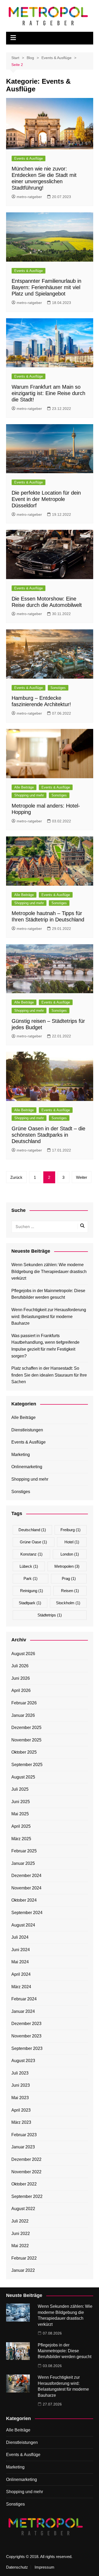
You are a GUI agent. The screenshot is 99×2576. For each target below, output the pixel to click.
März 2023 (21, 2122)
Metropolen (67, 1566)
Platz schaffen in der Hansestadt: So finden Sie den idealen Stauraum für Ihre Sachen (49, 1375)
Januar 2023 (23, 2147)
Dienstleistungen (27, 1430)
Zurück (16, 1177)
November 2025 (26, 1740)
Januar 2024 (23, 2011)
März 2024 (21, 1987)
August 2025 (23, 1777)
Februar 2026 (24, 1703)
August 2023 (23, 2061)
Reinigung (32, 1591)
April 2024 (21, 1974)
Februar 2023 (24, 2135)
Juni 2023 (21, 2085)
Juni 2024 (21, 1950)
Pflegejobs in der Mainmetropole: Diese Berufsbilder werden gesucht (48, 1294)
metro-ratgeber (29, 197)
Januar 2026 (23, 1715)
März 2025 (21, 1839)
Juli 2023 (20, 2073)
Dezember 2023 (26, 2024)
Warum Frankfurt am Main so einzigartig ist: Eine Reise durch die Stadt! (48, 393)
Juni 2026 (21, 1678)
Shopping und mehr (29, 795)
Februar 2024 (24, 1999)
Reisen (70, 1591)
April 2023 (21, 2110)
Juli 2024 (20, 1937)
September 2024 (27, 1913)
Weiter (82, 1177)
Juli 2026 (20, 1666)
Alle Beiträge (24, 787)
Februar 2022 (24, 2258)
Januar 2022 (23, 2270)
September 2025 (27, 1765)
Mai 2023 (20, 2098)
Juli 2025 (20, 1789)
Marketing (21, 1455)
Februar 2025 (24, 1851)
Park (30, 1578)
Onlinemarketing (27, 1467)
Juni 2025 (21, 1802)
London (70, 1554)
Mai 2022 (20, 2246)
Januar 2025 (23, 1863)
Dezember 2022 (26, 2159)
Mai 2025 (20, 1814)
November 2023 (26, 2036)
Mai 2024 (20, 1962)
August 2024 (23, 1925)
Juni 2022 (21, 2234)
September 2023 (27, 2048)
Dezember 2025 (26, 1728)
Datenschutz (17, 2567)
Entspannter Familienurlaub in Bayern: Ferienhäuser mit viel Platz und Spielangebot (46, 287)
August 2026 (23, 1654)
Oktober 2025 (24, 1752)
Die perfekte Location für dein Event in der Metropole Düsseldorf (46, 499)
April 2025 (21, 1826)
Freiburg (70, 1530)
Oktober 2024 (24, 1900)
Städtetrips (50, 1615)
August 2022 (23, 2209)
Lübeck (29, 1566)
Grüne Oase (33, 1542)
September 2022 (27, 2196)
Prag (69, 1578)
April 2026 (21, 1690)
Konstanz (31, 1554)
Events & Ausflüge (29, 158)
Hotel (72, 1542)
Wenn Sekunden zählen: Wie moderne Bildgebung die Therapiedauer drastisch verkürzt (49, 1271)
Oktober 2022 (24, 2184)
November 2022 (26, 2172)
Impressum (44, 2567)
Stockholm (68, 1603)
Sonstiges (58, 688)
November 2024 (26, 1888)
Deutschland (32, 1530)
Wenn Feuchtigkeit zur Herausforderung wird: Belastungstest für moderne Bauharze (49, 1316)
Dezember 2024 (26, 1876)
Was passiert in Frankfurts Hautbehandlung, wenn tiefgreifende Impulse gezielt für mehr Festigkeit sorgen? (45, 1346)
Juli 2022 (20, 2221)
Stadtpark (30, 1603)
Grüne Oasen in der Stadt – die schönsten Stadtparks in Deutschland (48, 1135)
